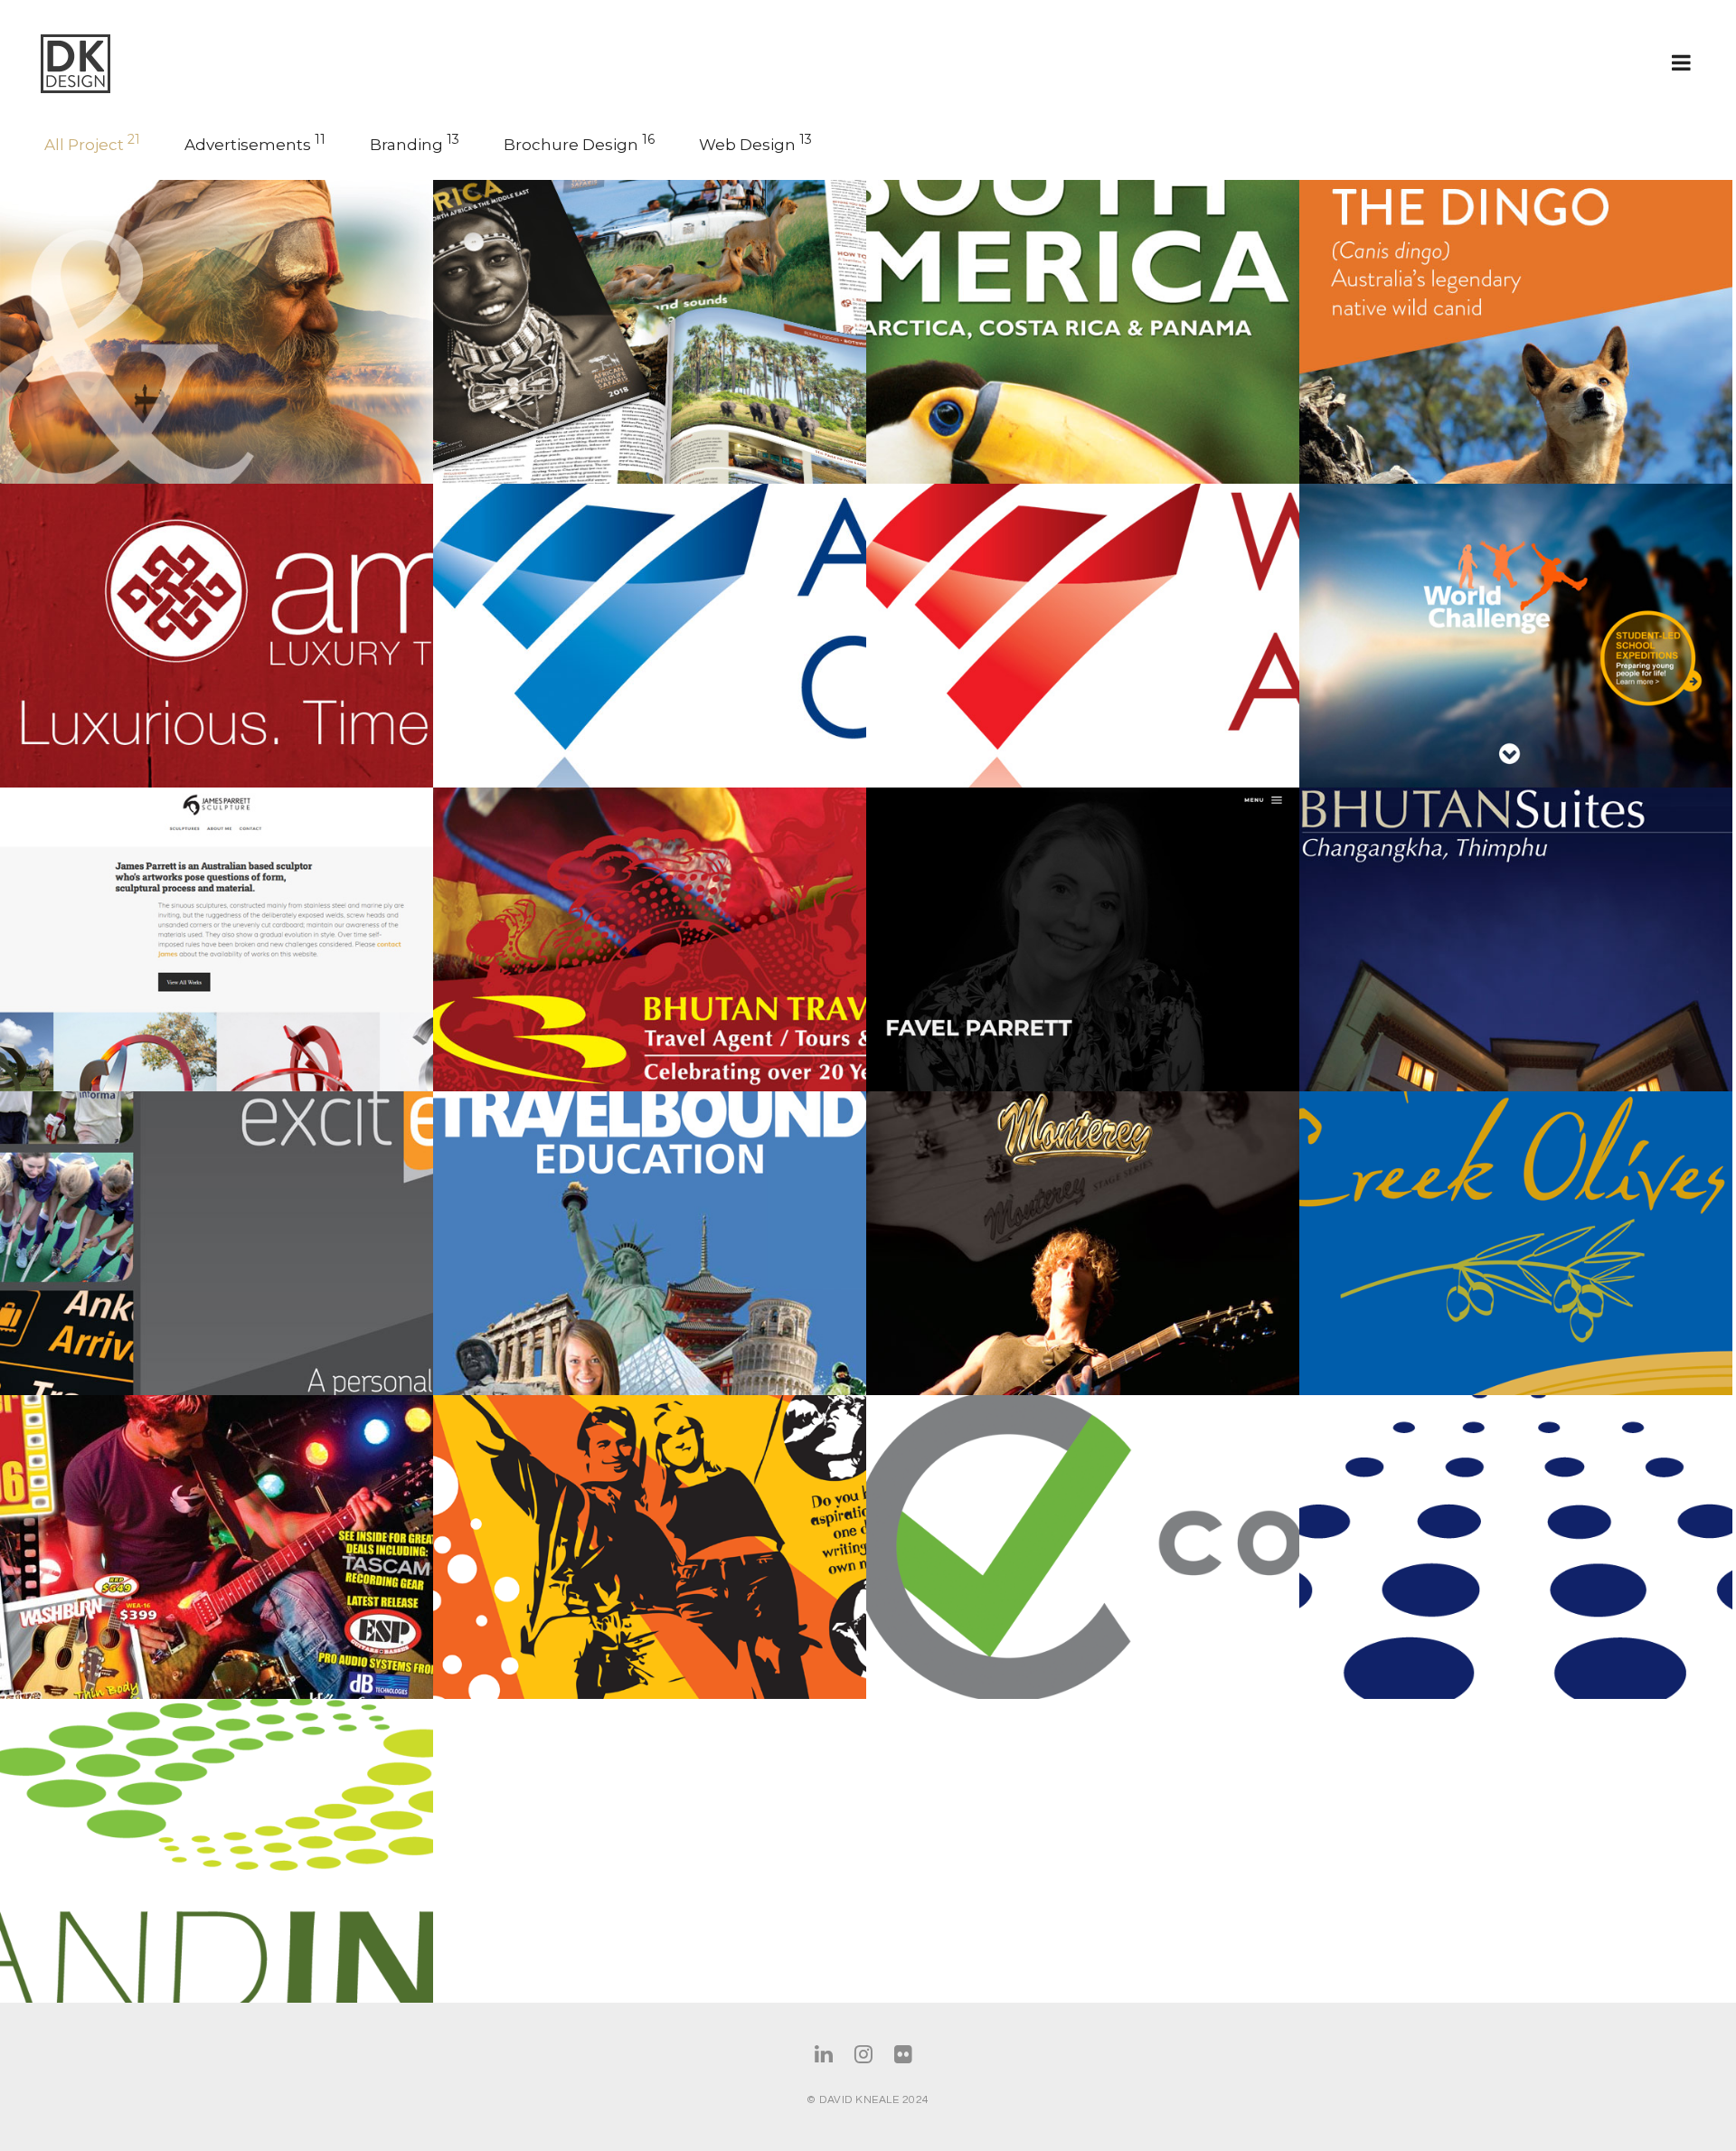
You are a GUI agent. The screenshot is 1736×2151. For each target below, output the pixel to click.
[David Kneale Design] (110, 64)
